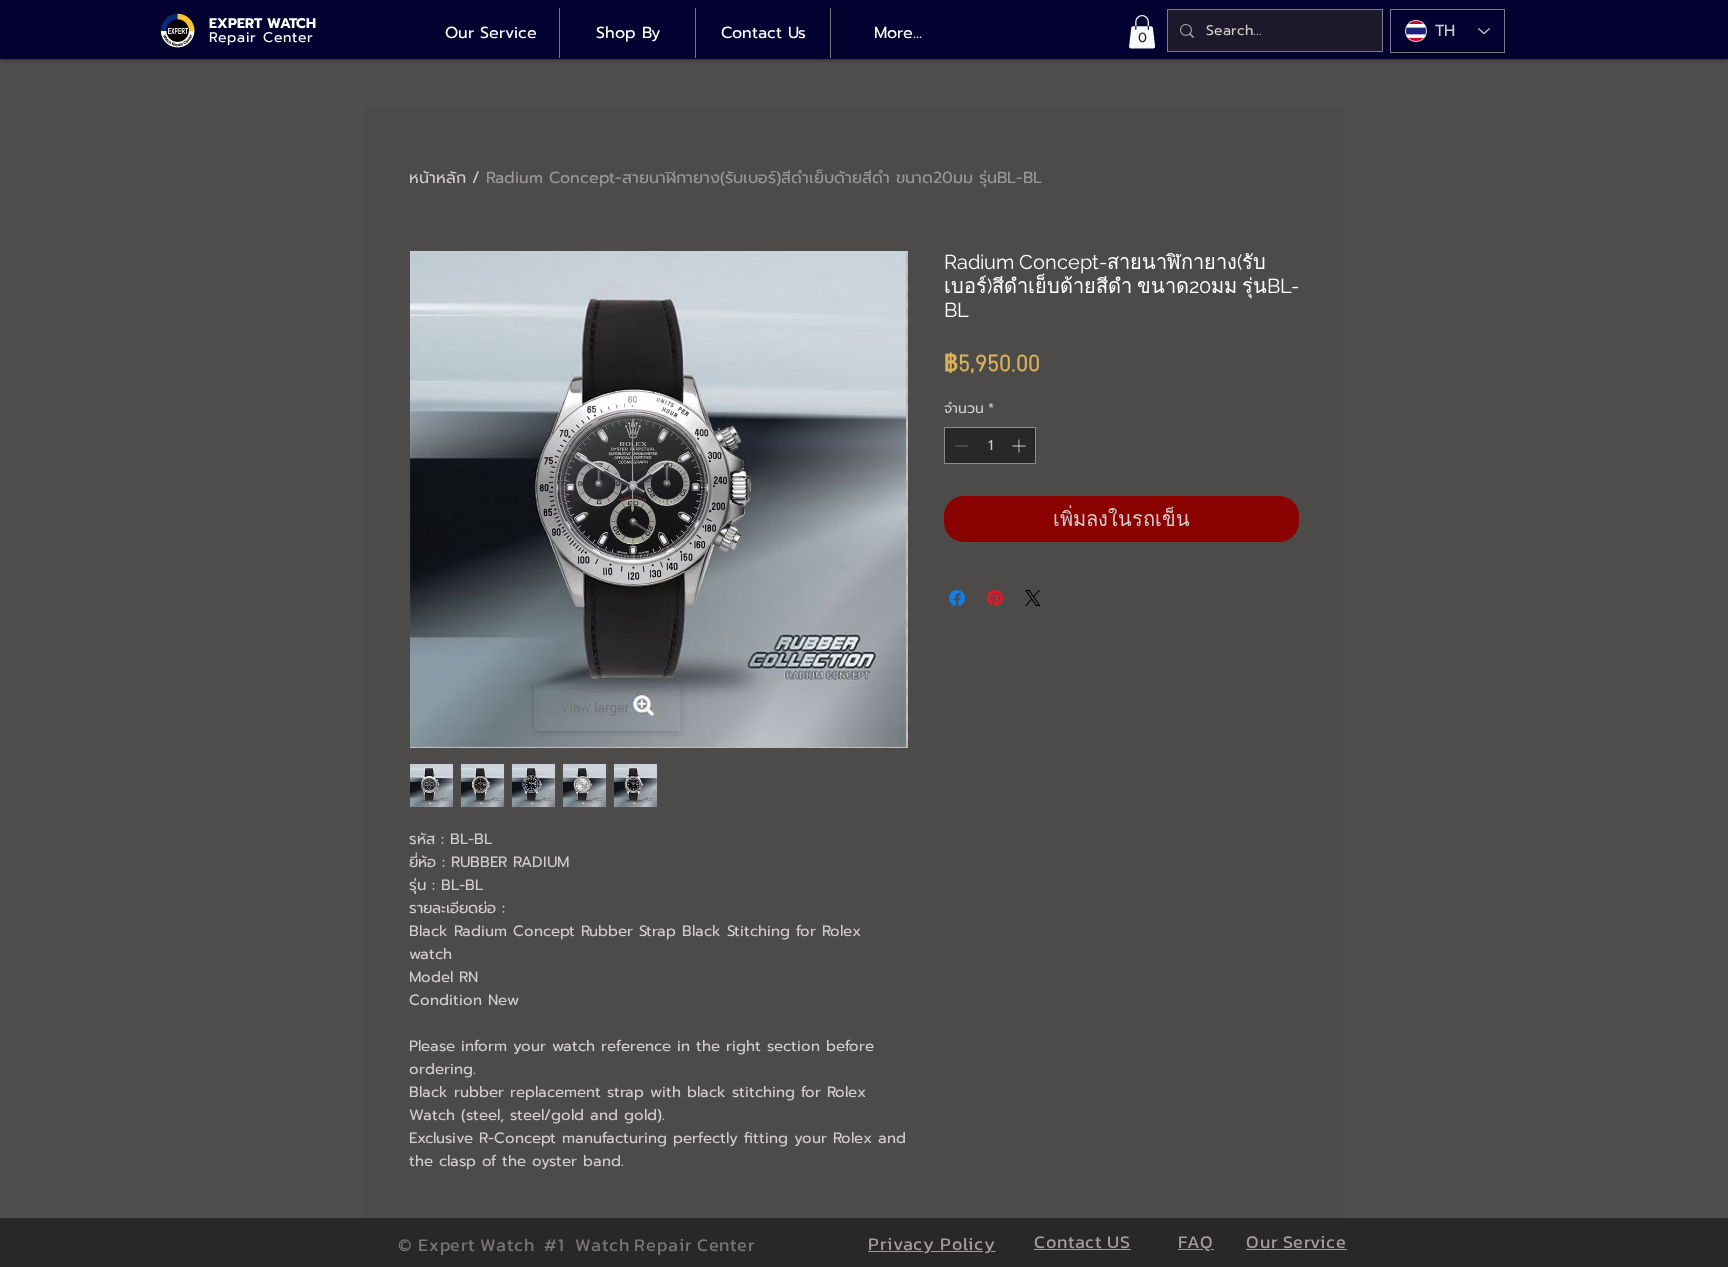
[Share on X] (1033, 598)
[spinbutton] (990, 445)
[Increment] (1020, 445)
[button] (1142, 31)
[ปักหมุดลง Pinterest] (995, 598)
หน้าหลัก (437, 178)
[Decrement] (959, 445)
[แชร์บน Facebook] (957, 598)
